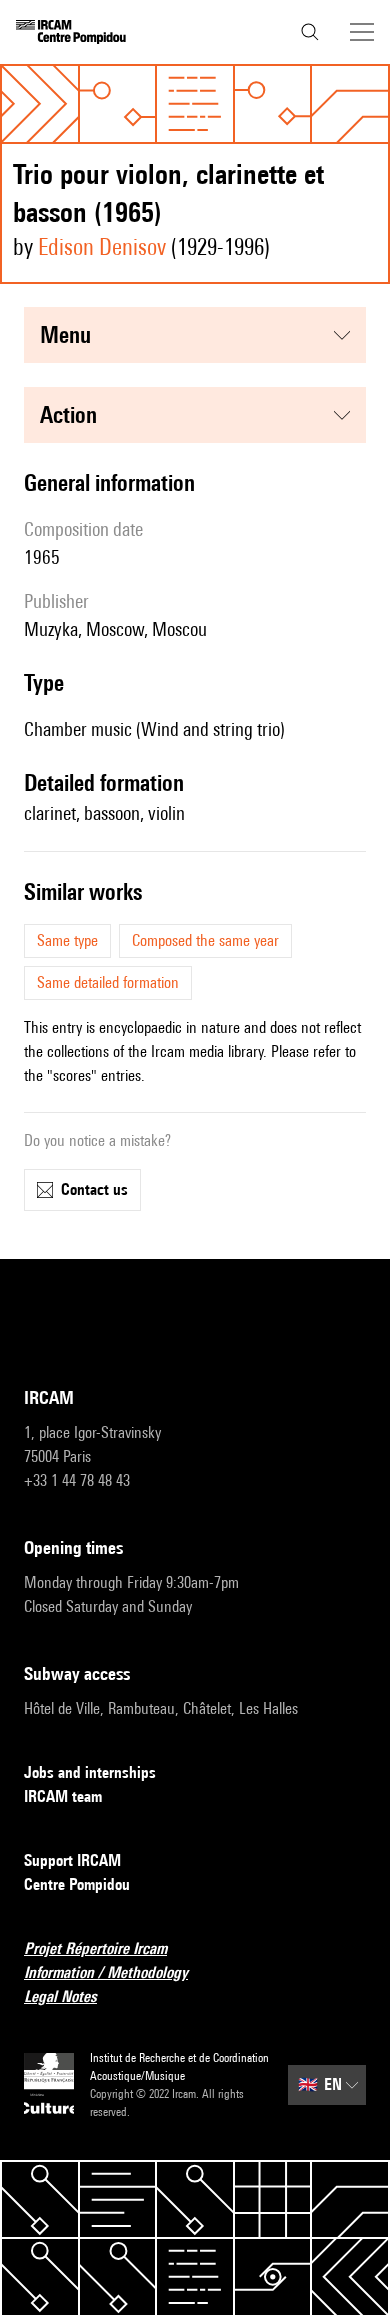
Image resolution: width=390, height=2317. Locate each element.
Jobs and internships (90, 1772)
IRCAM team (63, 1796)
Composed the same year (205, 940)
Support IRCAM (72, 1860)
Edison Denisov (102, 246)
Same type (67, 940)
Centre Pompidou (77, 1884)
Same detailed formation (108, 982)
